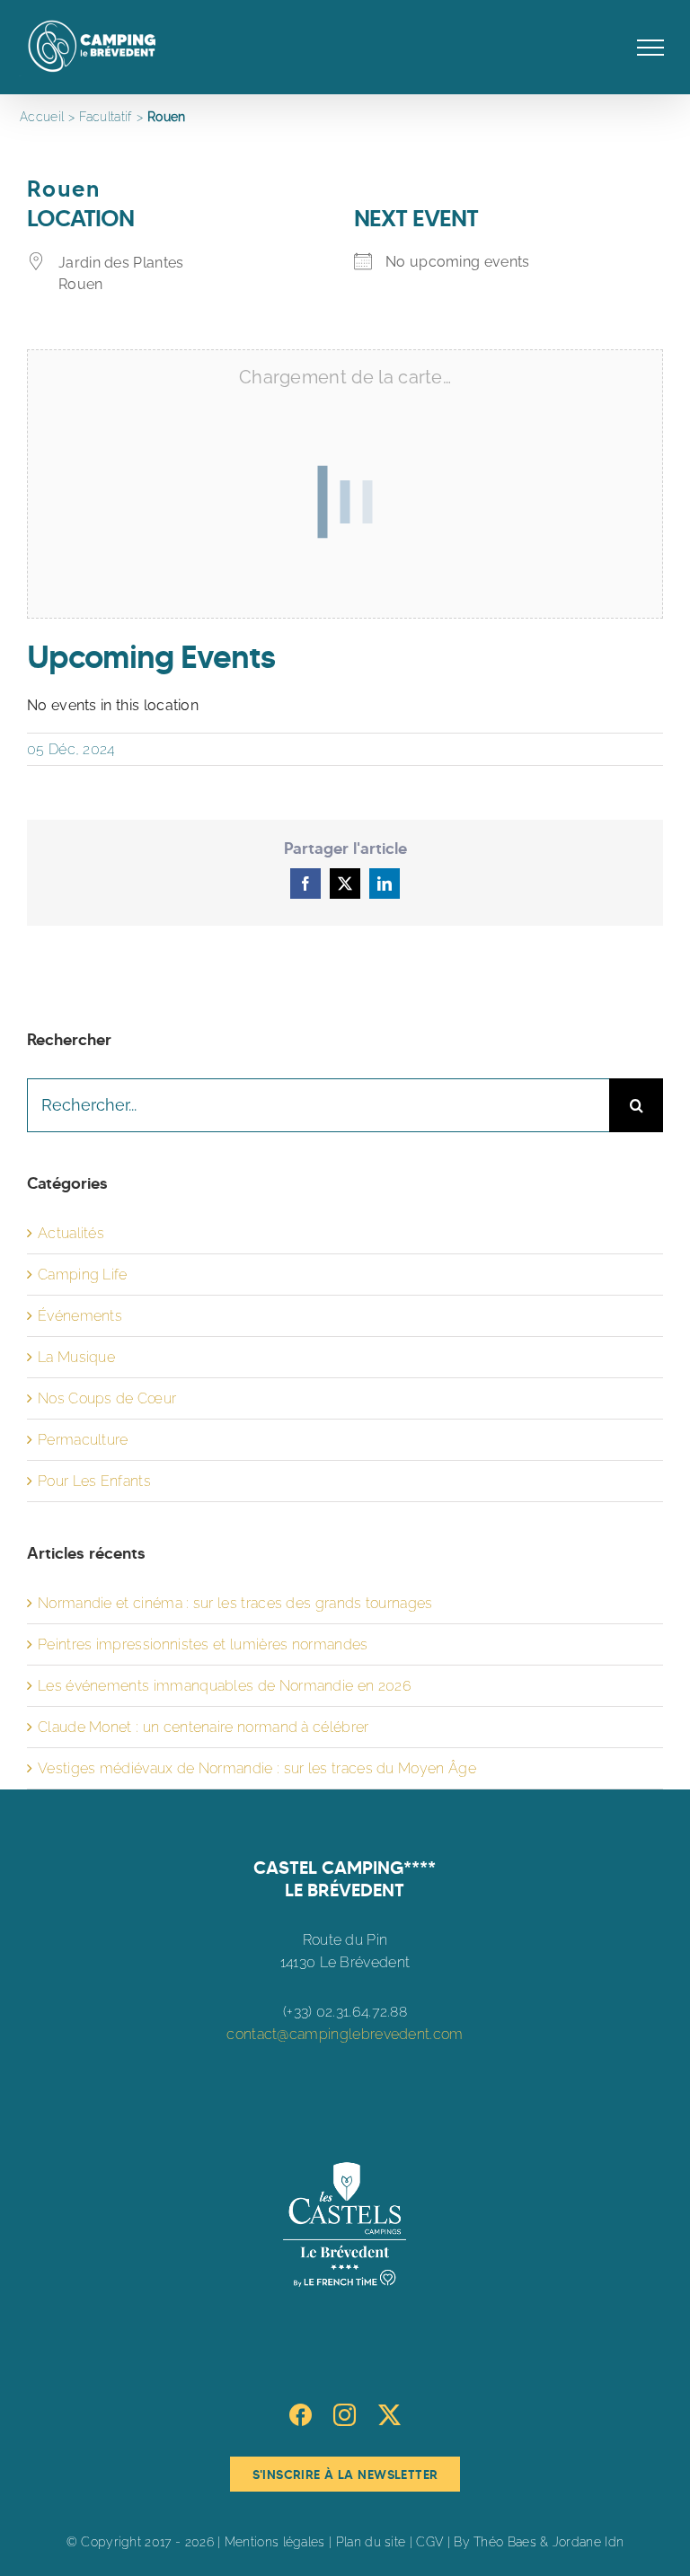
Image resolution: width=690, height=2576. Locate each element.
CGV (429, 2542)
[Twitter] (389, 2415)
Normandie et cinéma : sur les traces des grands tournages (235, 1603)
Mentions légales (275, 2542)
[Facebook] (301, 2415)
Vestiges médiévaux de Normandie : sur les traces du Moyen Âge (257, 1768)
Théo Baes (505, 2542)
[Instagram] (345, 2415)
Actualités (71, 1233)
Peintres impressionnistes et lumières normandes (203, 1644)
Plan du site (371, 2542)
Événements (80, 1316)
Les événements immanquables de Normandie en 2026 (225, 1686)
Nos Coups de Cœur (107, 1398)
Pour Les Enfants (94, 1481)
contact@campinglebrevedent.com (345, 2034)
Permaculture (83, 1440)
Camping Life (83, 1275)
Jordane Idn (588, 2542)
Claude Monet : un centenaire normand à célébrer (203, 1727)
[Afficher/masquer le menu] (651, 48)
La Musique (76, 1357)
